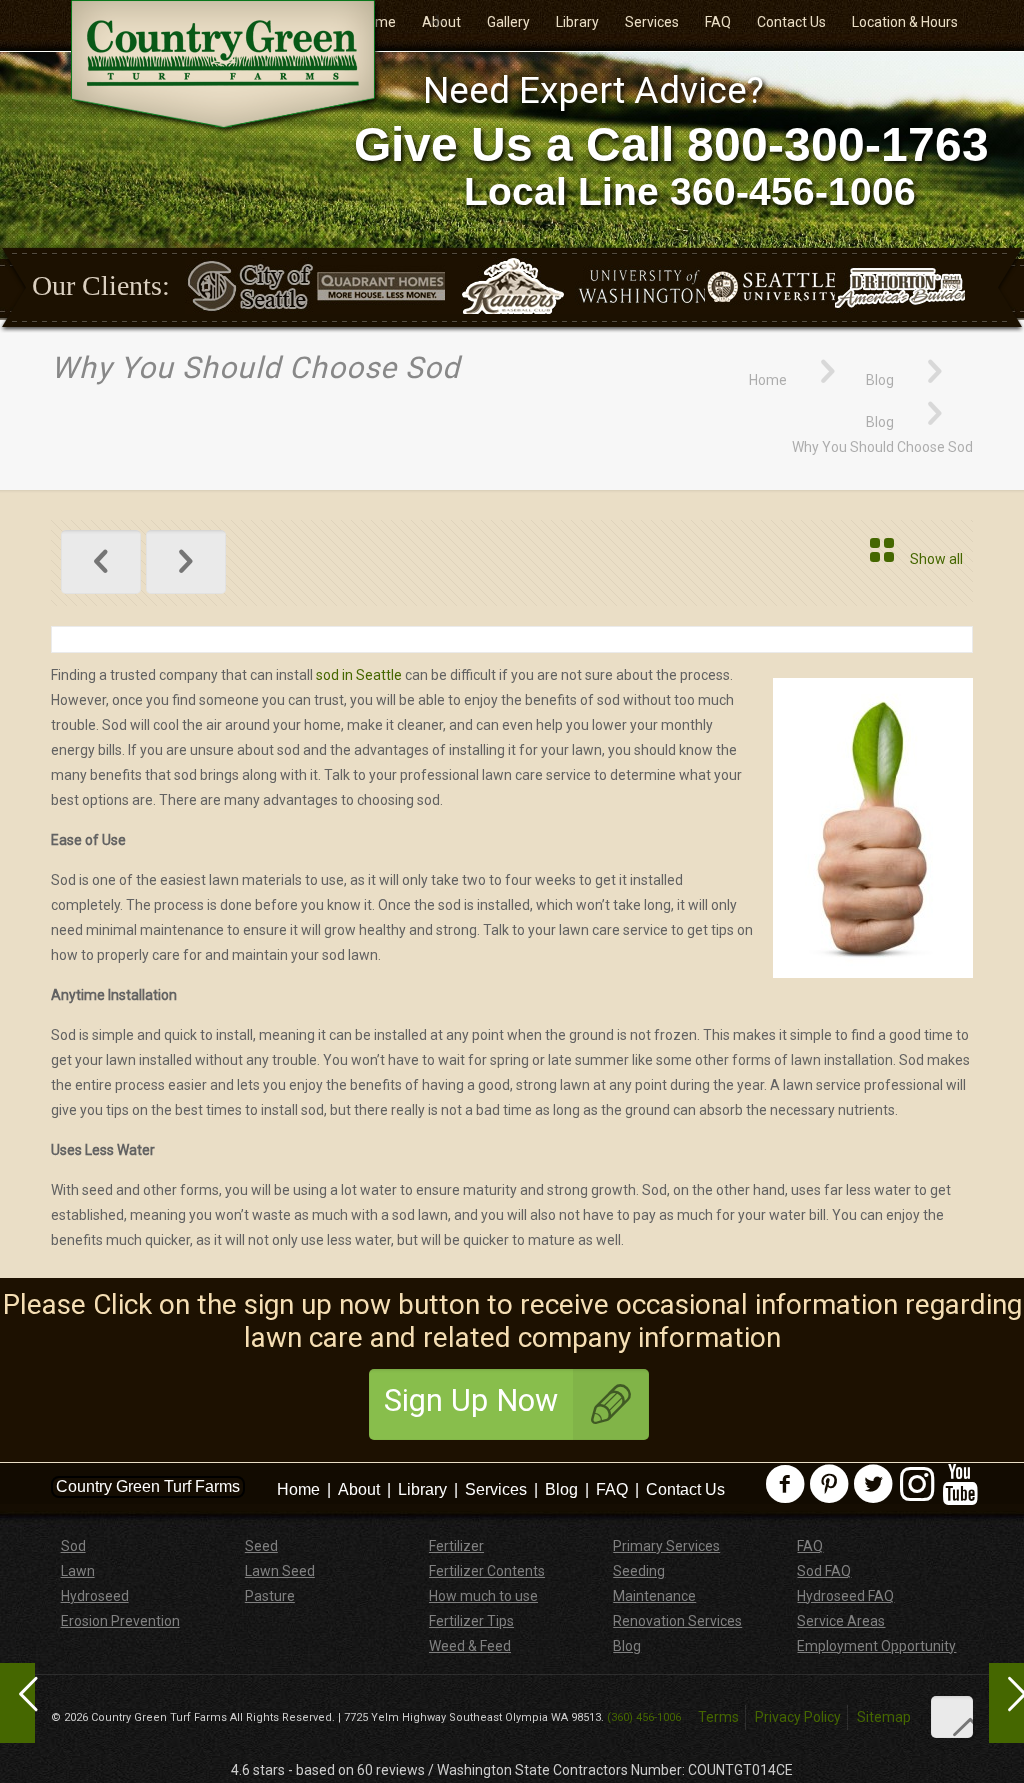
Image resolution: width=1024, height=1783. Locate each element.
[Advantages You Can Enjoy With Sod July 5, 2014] (17, 1703)
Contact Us (685, 1489)
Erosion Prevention (120, 1621)
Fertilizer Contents (487, 1571)
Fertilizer (456, 1546)
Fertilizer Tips (471, 1621)
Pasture (270, 1596)
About (359, 1489)
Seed (261, 1546)
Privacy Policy (798, 1717)
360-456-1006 (793, 191)
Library (422, 1489)
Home (768, 380)
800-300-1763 (838, 144)
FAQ (612, 1489)
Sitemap (884, 1717)
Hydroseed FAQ (845, 1596)
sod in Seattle (359, 675)
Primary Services (666, 1546)
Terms (718, 1717)
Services (496, 1489)
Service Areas (841, 1621)
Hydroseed (95, 1596)
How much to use (483, 1596)
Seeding (639, 1571)
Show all (936, 559)
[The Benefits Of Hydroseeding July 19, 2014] (1006, 1703)
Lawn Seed (280, 1571)
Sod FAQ (824, 1571)
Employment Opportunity (876, 1646)
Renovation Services (677, 1621)
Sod (73, 1546)
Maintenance (654, 1596)
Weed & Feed (470, 1646)
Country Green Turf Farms (148, 1486)
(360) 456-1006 (644, 1717)
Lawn (78, 1571)
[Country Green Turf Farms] (226, 67)
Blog (880, 380)
